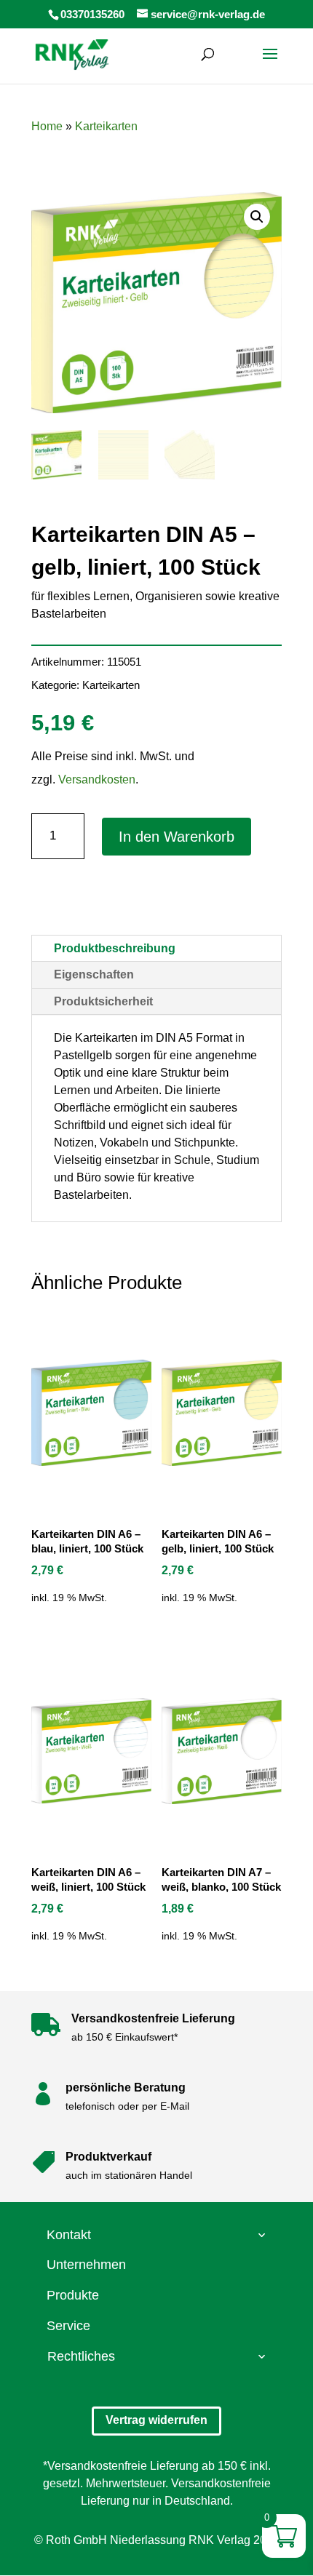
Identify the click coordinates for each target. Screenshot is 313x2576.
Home (47, 126)
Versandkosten (97, 779)
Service (68, 2326)
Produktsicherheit (103, 1001)
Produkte (73, 2295)
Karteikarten (106, 126)
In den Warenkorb (177, 837)
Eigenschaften (94, 974)
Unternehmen (86, 2265)
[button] (257, 217)
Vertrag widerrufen (156, 2420)
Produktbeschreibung (115, 948)
